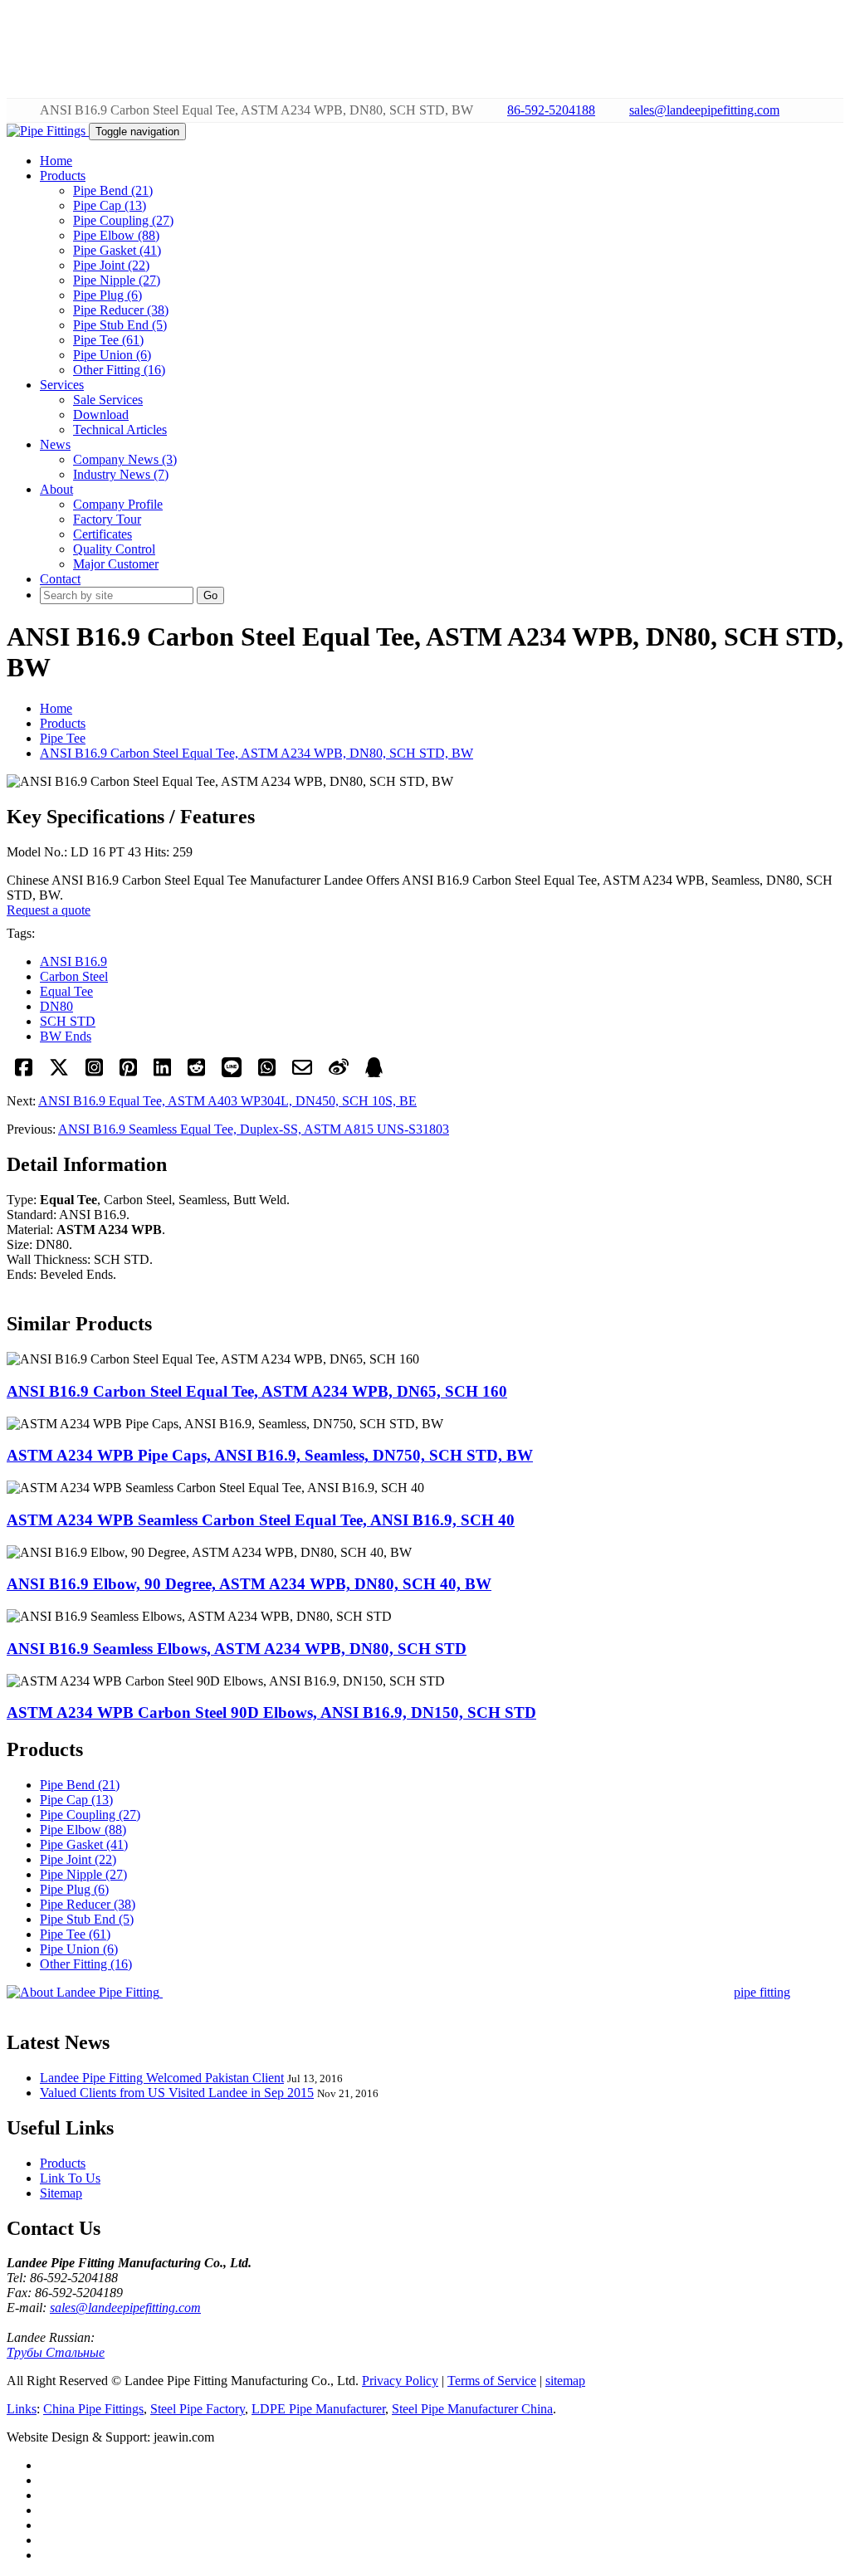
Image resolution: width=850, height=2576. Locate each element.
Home (56, 708)
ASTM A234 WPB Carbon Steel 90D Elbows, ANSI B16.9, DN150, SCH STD (271, 1712)
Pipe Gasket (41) (117, 250)
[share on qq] (374, 1073)
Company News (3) (125, 459)
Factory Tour (107, 519)
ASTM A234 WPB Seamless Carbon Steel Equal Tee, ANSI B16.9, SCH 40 (261, 1520)
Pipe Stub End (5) (120, 325)
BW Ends (66, 1036)
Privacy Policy (400, 2381)
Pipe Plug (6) (107, 295)
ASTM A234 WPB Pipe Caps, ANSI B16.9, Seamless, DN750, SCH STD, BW (270, 1455)
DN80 (56, 1006)
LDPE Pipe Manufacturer (318, 2409)
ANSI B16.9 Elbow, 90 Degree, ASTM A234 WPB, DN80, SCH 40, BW (249, 1584)
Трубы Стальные (56, 2352)
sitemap (565, 2381)
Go (210, 595)
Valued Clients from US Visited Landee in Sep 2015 (177, 2093)
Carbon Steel (74, 976)
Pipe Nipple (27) (117, 280)
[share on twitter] (59, 1073)
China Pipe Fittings (93, 2409)
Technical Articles (120, 429)
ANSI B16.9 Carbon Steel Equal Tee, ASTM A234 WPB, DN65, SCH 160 (257, 1391)
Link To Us (70, 2178)
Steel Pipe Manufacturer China (472, 2409)
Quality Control (114, 549)
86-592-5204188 (551, 110)
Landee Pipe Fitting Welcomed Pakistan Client (162, 2078)
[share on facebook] (24, 1073)
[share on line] (232, 1073)
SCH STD (68, 1021)
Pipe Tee (63, 738)
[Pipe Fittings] (48, 131)
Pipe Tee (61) (108, 340)
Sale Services (108, 400)
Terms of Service (492, 2381)
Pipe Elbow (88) (116, 235)
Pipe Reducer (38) (121, 310)
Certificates (103, 534)
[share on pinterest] (128, 1073)
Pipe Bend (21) (113, 190)
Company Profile (118, 504)
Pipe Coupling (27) (123, 220)
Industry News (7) (121, 474)
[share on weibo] (339, 1073)
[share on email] (302, 1073)
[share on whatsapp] (267, 1073)
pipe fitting (762, 1992)
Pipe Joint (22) (111, 265)
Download (101, 415)
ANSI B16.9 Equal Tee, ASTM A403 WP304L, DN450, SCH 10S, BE (227, 1101)
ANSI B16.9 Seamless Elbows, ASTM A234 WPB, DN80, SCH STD (237, 1649)
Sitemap (61, 2193)
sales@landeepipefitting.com (704, 110)
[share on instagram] (94, 1073)
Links (22, 2409)
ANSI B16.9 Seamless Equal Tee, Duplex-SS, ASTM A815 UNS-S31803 (254, 1129)
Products (63, 723)
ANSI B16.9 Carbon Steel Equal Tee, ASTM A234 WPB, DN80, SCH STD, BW (256, 753)
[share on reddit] (196, 1073)
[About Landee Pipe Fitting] (85, 1992)
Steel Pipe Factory (198, 2409)
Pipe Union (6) (112, 355)
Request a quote (49, 910)
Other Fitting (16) (119, 370)
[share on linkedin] (162, 1073)
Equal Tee (66, 991)
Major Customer (116, 564)
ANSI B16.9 (73, 961)
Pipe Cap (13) (110, 205)
